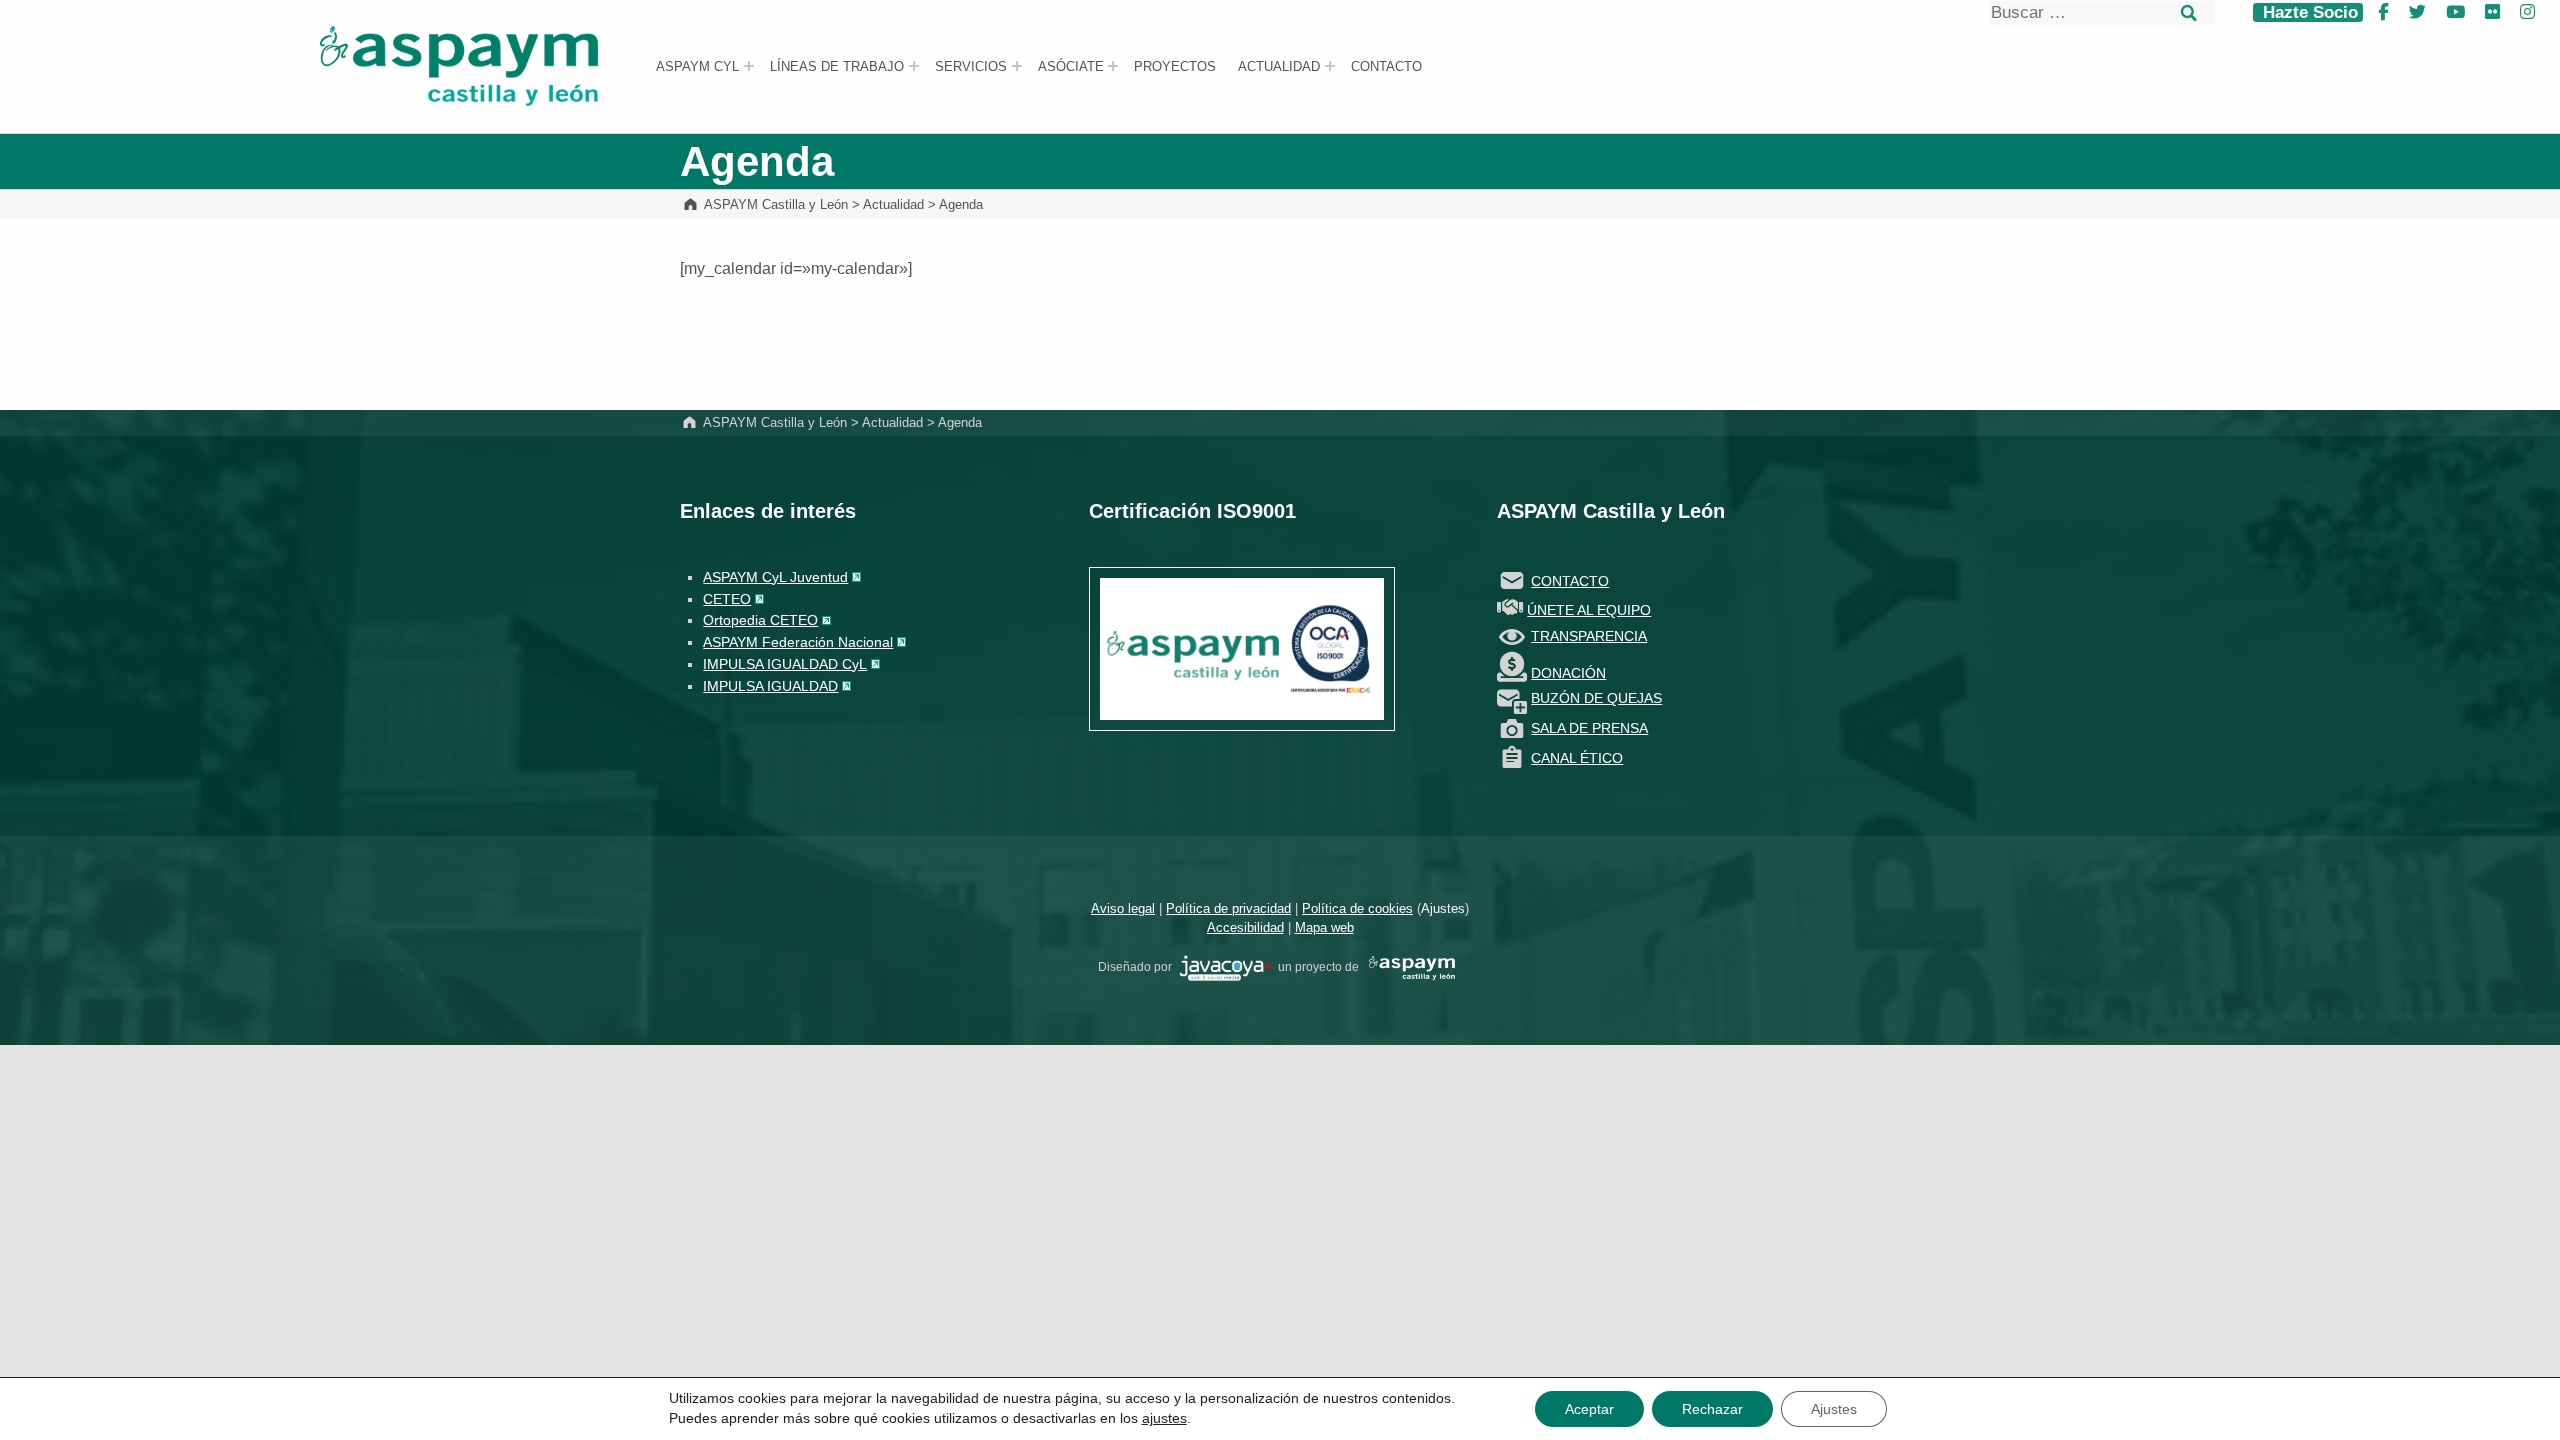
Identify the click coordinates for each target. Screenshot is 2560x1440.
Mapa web (1324, 927)
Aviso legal (1123, 908)
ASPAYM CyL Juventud (775, 577)
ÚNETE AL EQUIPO (1589, 610)
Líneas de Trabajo (837, 67)
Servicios (971, 67)
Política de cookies (1357, 908)
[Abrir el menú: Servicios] (1017, 66)
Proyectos (1175, 67)
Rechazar (1712, 1409)
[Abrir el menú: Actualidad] (1330, 66)
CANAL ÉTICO (1577, 758)
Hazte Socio (2308, 12)
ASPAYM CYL (697, 67)
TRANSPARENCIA (1589, 636)
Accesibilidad (1245, 927)
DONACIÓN (1568, 673)
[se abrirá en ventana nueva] (1225, 967)
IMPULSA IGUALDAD (770, 686)
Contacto (1386, 67)
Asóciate (1071, 67)
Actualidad (1279, 67)
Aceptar (1589, 1409)
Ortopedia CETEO (760, 620)
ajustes (1164, 1418)
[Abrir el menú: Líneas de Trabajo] (914, 66)
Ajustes (1443, 908)
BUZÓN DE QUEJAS (1596, 698)
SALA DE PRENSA (1589, 728)
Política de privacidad (1228, 908)
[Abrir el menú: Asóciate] (1113, 66)
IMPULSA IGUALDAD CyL (785, 664)
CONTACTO (1570, 581)
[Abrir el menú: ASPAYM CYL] (749, 66)
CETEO (727, 599)
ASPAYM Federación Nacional (798, 642)
